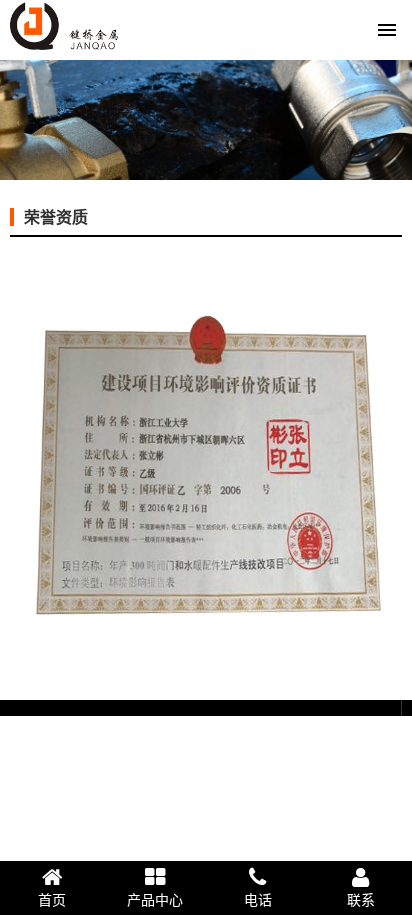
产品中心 (155, 900)
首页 (52, 900)
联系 (361, 900)
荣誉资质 (56, 217)
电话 (258, 900)
